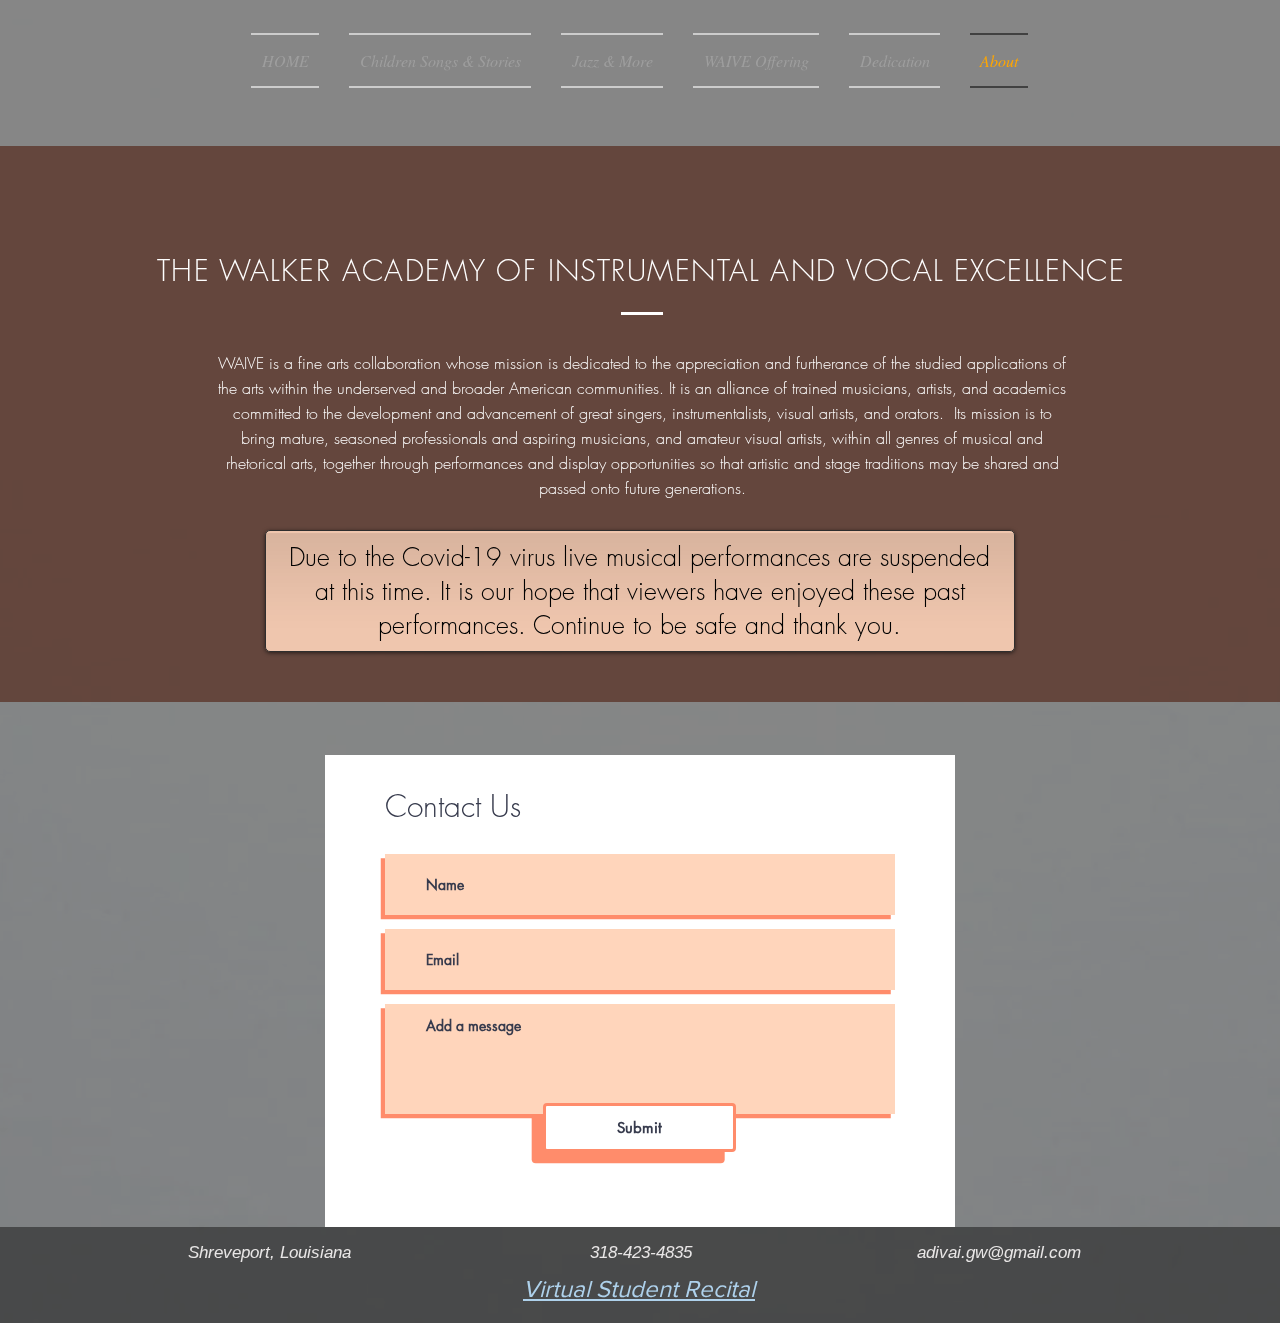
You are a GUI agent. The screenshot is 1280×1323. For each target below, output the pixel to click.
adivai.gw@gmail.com (999, 1252)
